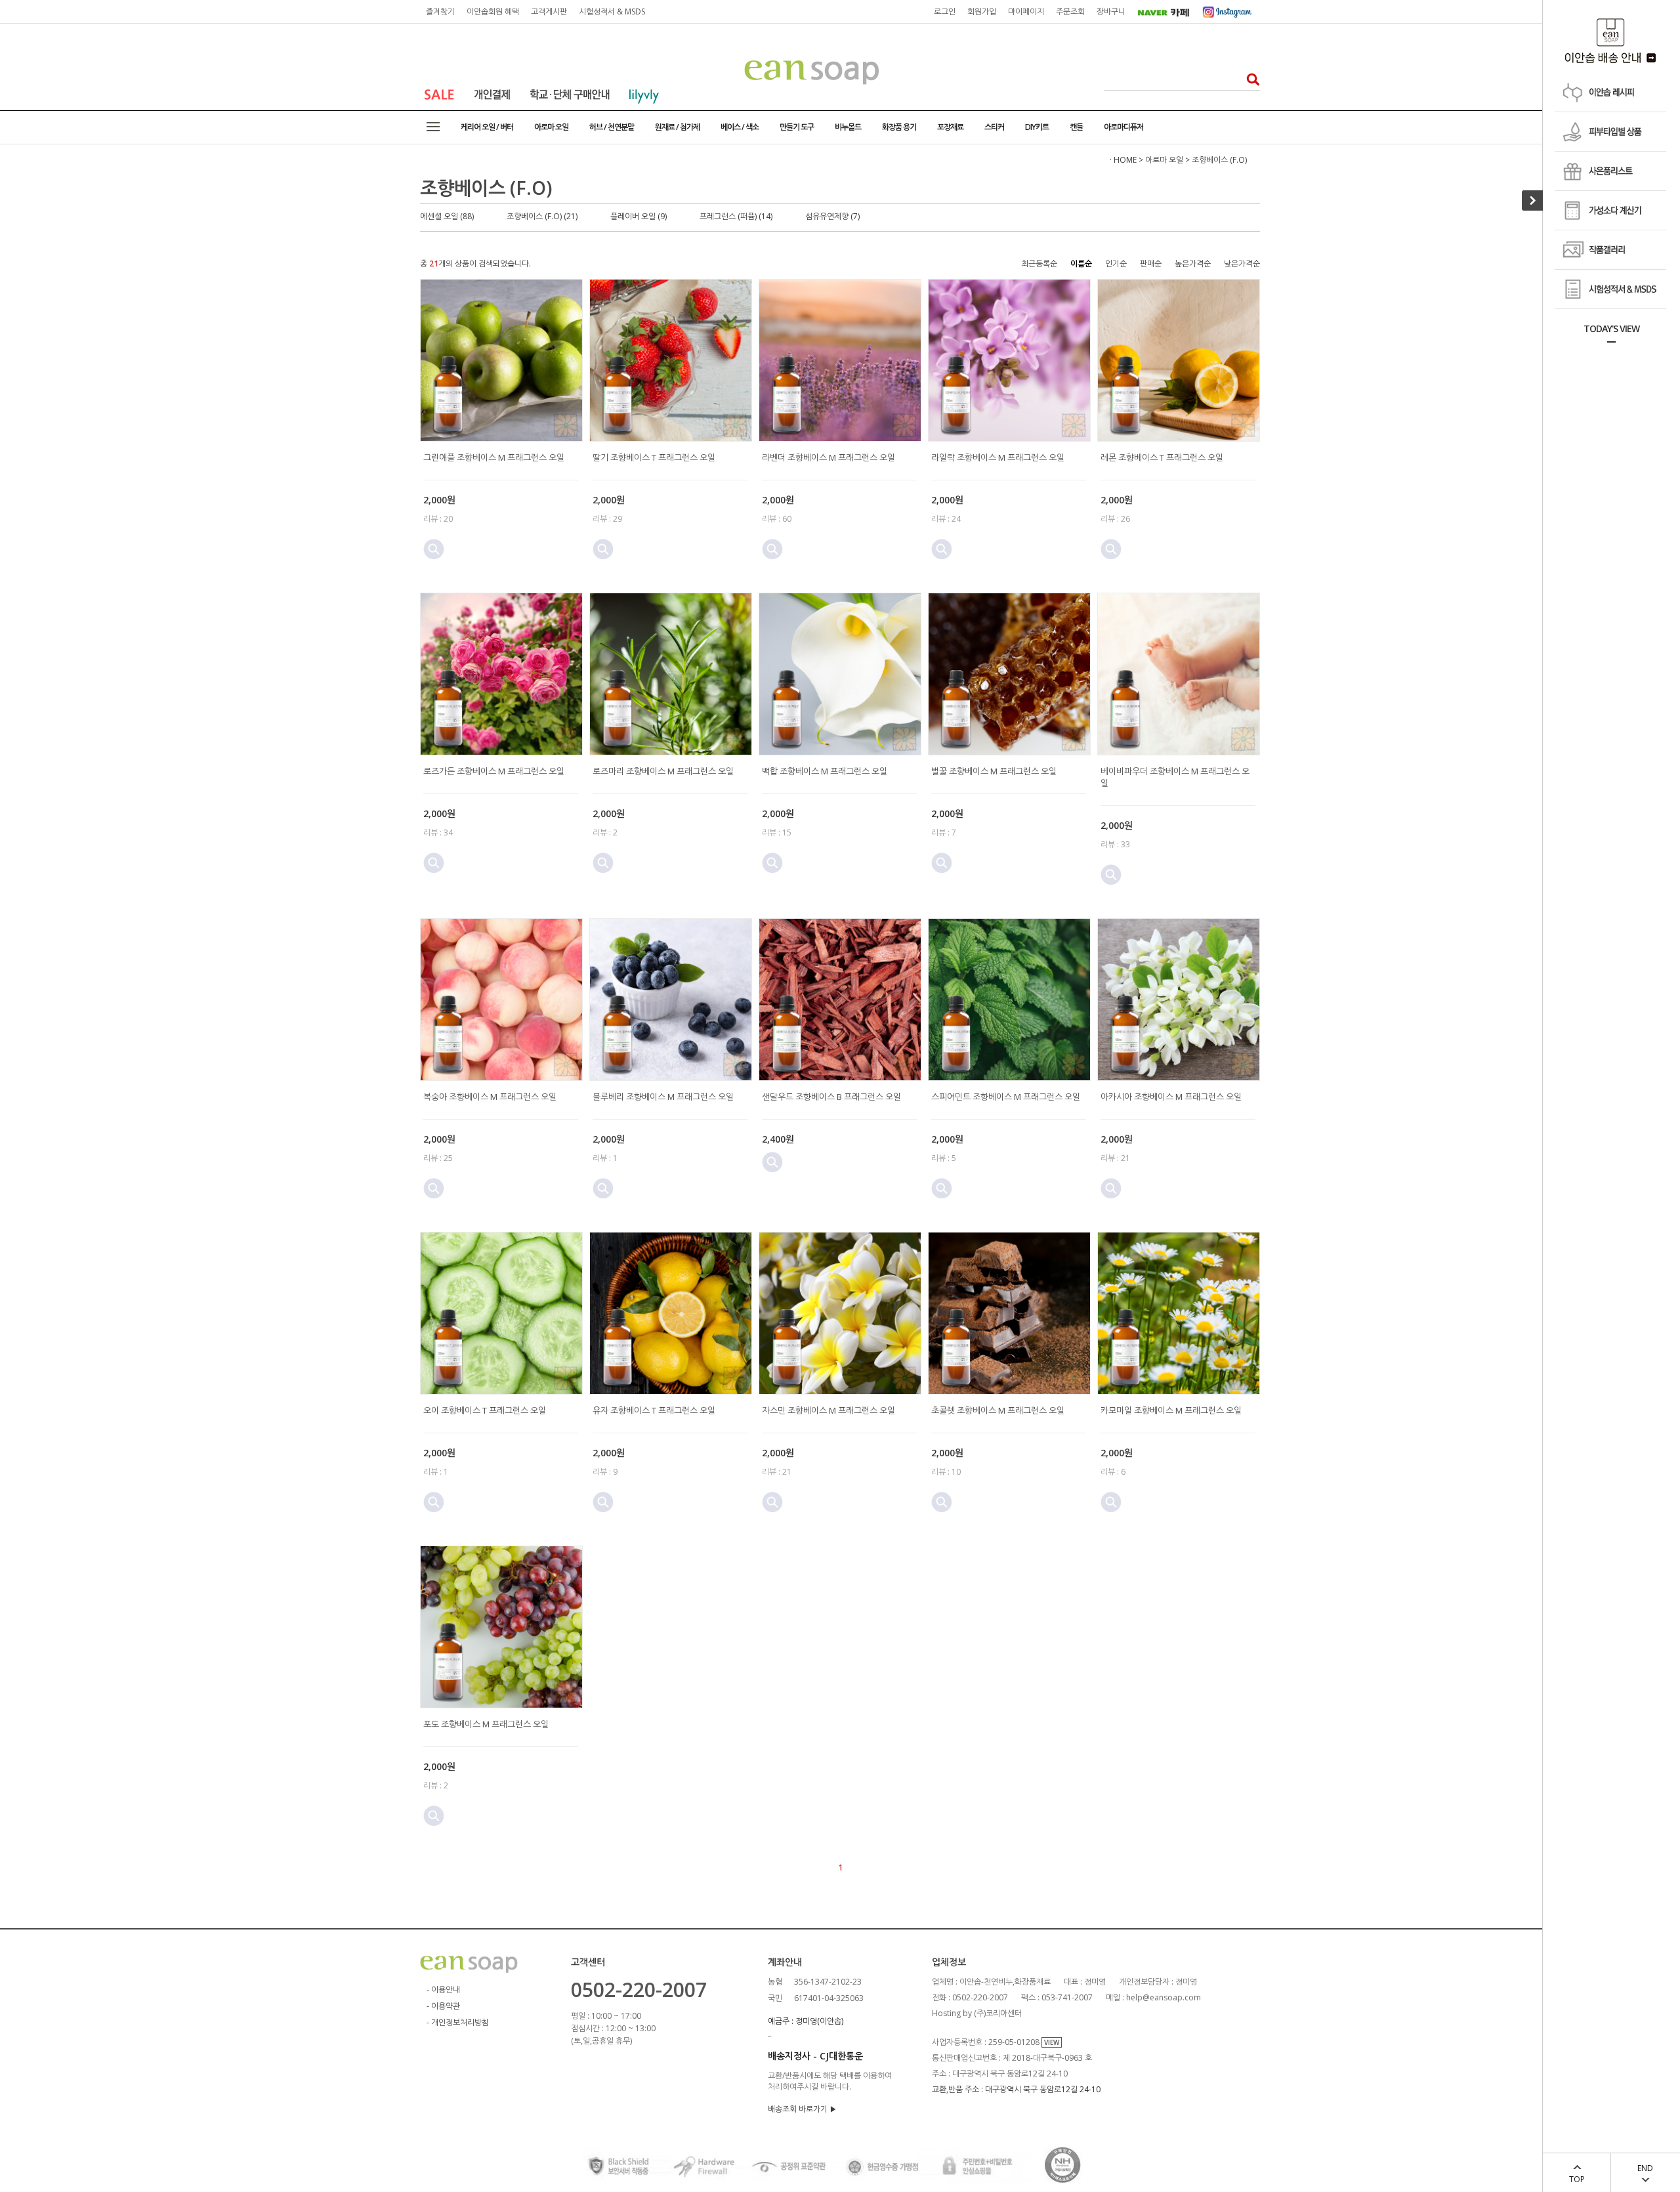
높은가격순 (1193, 263)
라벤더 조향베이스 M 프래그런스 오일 (829, 457)
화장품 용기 (899, 127)
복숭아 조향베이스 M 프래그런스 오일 (490, 1097)
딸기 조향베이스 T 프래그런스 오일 (654, 457)
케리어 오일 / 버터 (487, 127)
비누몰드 (848, 127)
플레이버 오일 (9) (639, 216)
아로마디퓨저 (1123, 127)
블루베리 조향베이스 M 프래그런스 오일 (663, 1097)
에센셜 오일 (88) (447, 216)
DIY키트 (1037, 127)
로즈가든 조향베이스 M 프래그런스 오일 (494, 771)
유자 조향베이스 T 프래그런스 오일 (654, 1410)
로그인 (945, 11)
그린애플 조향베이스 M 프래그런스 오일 (494, 457)
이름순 (1081, 263)
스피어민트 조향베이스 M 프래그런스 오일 (1006, 1097)
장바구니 (1111, 11)
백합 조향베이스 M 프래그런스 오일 (825, 771)
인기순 (1116, 263)
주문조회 (1070, 11)
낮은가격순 (1242, 263)
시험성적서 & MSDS (612, 11)
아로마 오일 (551, 127)
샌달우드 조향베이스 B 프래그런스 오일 (831, 1097)
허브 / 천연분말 (612, 127)
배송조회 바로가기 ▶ (802, 2109)
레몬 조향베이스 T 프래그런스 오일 (1162, 457)
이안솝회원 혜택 (493, 11)
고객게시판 (549, 11)
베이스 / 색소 (740, 127)
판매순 (1151, 263)
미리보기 (434, 549)
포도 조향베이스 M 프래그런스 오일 (486, 1724)
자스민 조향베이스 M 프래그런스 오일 (829, 1410)
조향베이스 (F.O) (1219, 160)
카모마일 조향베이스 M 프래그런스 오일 (1171, 1410)
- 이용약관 (443, 2006)
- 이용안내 (443, 1990)
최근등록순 (1039, 263)
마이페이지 (1026, 11)
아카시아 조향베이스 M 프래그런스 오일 (1171, 1097)
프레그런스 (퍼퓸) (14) (736, 216)
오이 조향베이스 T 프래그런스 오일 (485, 1410)
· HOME (1123, 160)
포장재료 (950, 127)
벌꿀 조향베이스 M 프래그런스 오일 (994, 771)
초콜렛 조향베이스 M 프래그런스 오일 (998, 1410)
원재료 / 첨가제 (677, 127)
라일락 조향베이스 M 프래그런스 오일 (998, 457)
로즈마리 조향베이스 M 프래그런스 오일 (663, 771)
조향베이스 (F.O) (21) (542, 216)
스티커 (994, 127)
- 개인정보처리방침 (458, 2022)
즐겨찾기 (440, 11)
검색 (1249, 79)
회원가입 (982, 11)
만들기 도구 (797, 127)
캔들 (1076, 127)
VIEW (1052, 2042)
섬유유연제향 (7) (832, 216)
